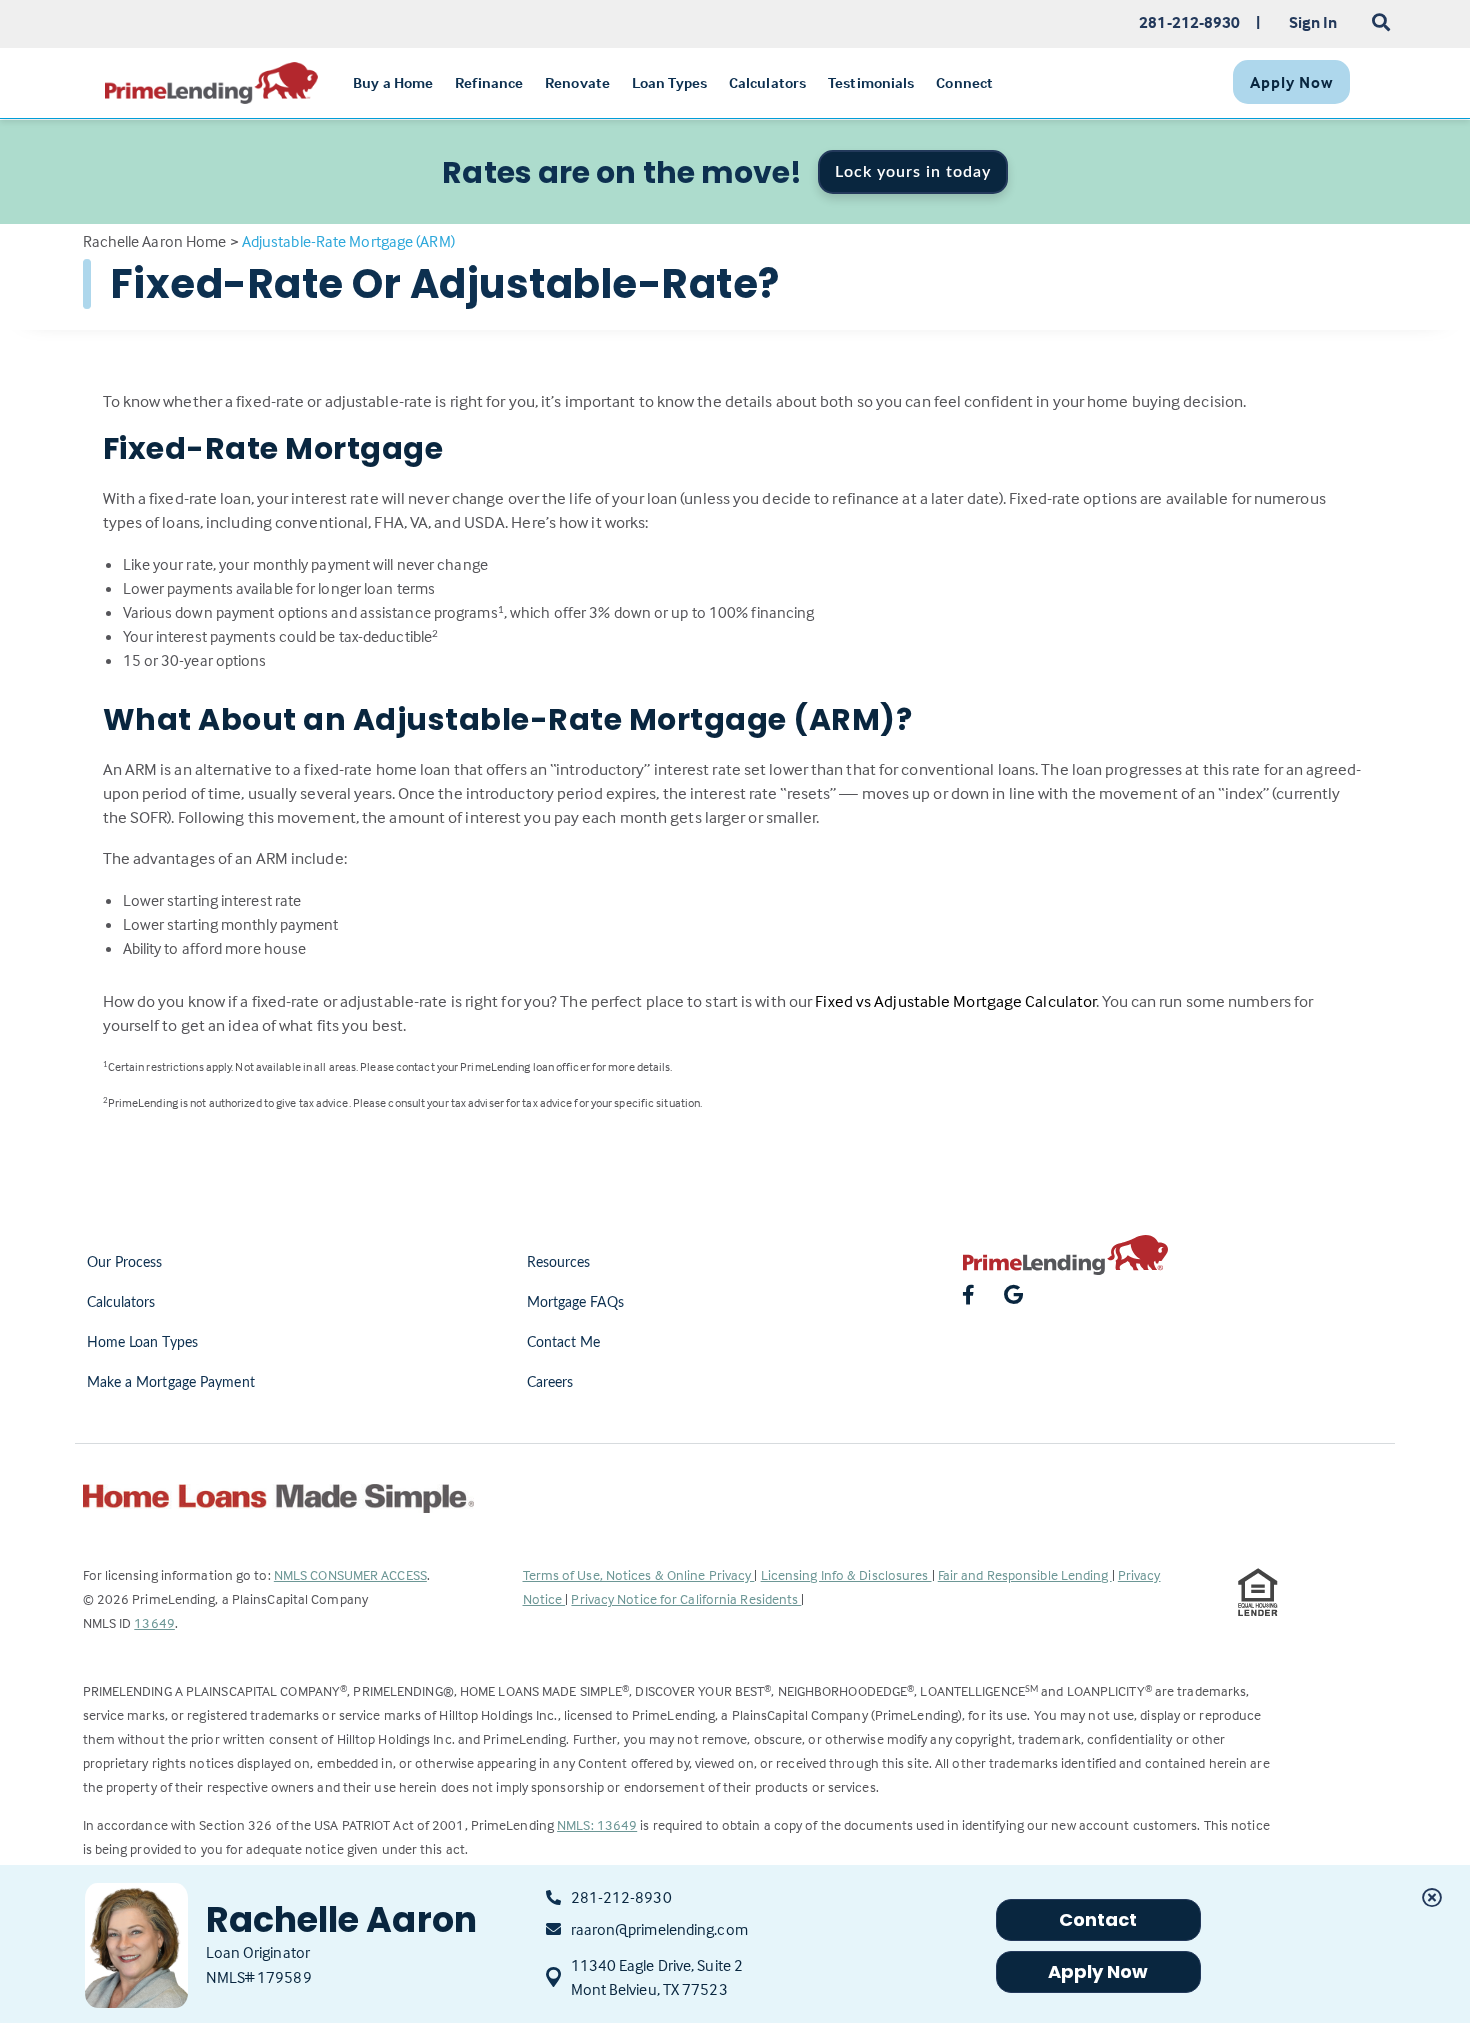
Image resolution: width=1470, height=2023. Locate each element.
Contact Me (564, 1343)
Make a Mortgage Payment (171, 1383)
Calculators (121, 1303)
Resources (559, 1263)
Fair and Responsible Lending (1025, 1574)
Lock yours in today (913, 172)
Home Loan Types (143, 1343)
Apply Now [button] (1098, 1971)
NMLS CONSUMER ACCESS (350, 1574)
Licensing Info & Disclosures (846, 1574)
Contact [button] (1098, 1919)
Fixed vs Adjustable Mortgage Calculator (955, 1001)
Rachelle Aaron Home (155, 241)
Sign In (1313, 22)
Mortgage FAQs (575, 1303)
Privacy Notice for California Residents (686, 1598)
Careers (550, 1383)
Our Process (125, 1263)
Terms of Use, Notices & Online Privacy (639, 1574)
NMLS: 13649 (597, 1824)
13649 (154, 1622)
